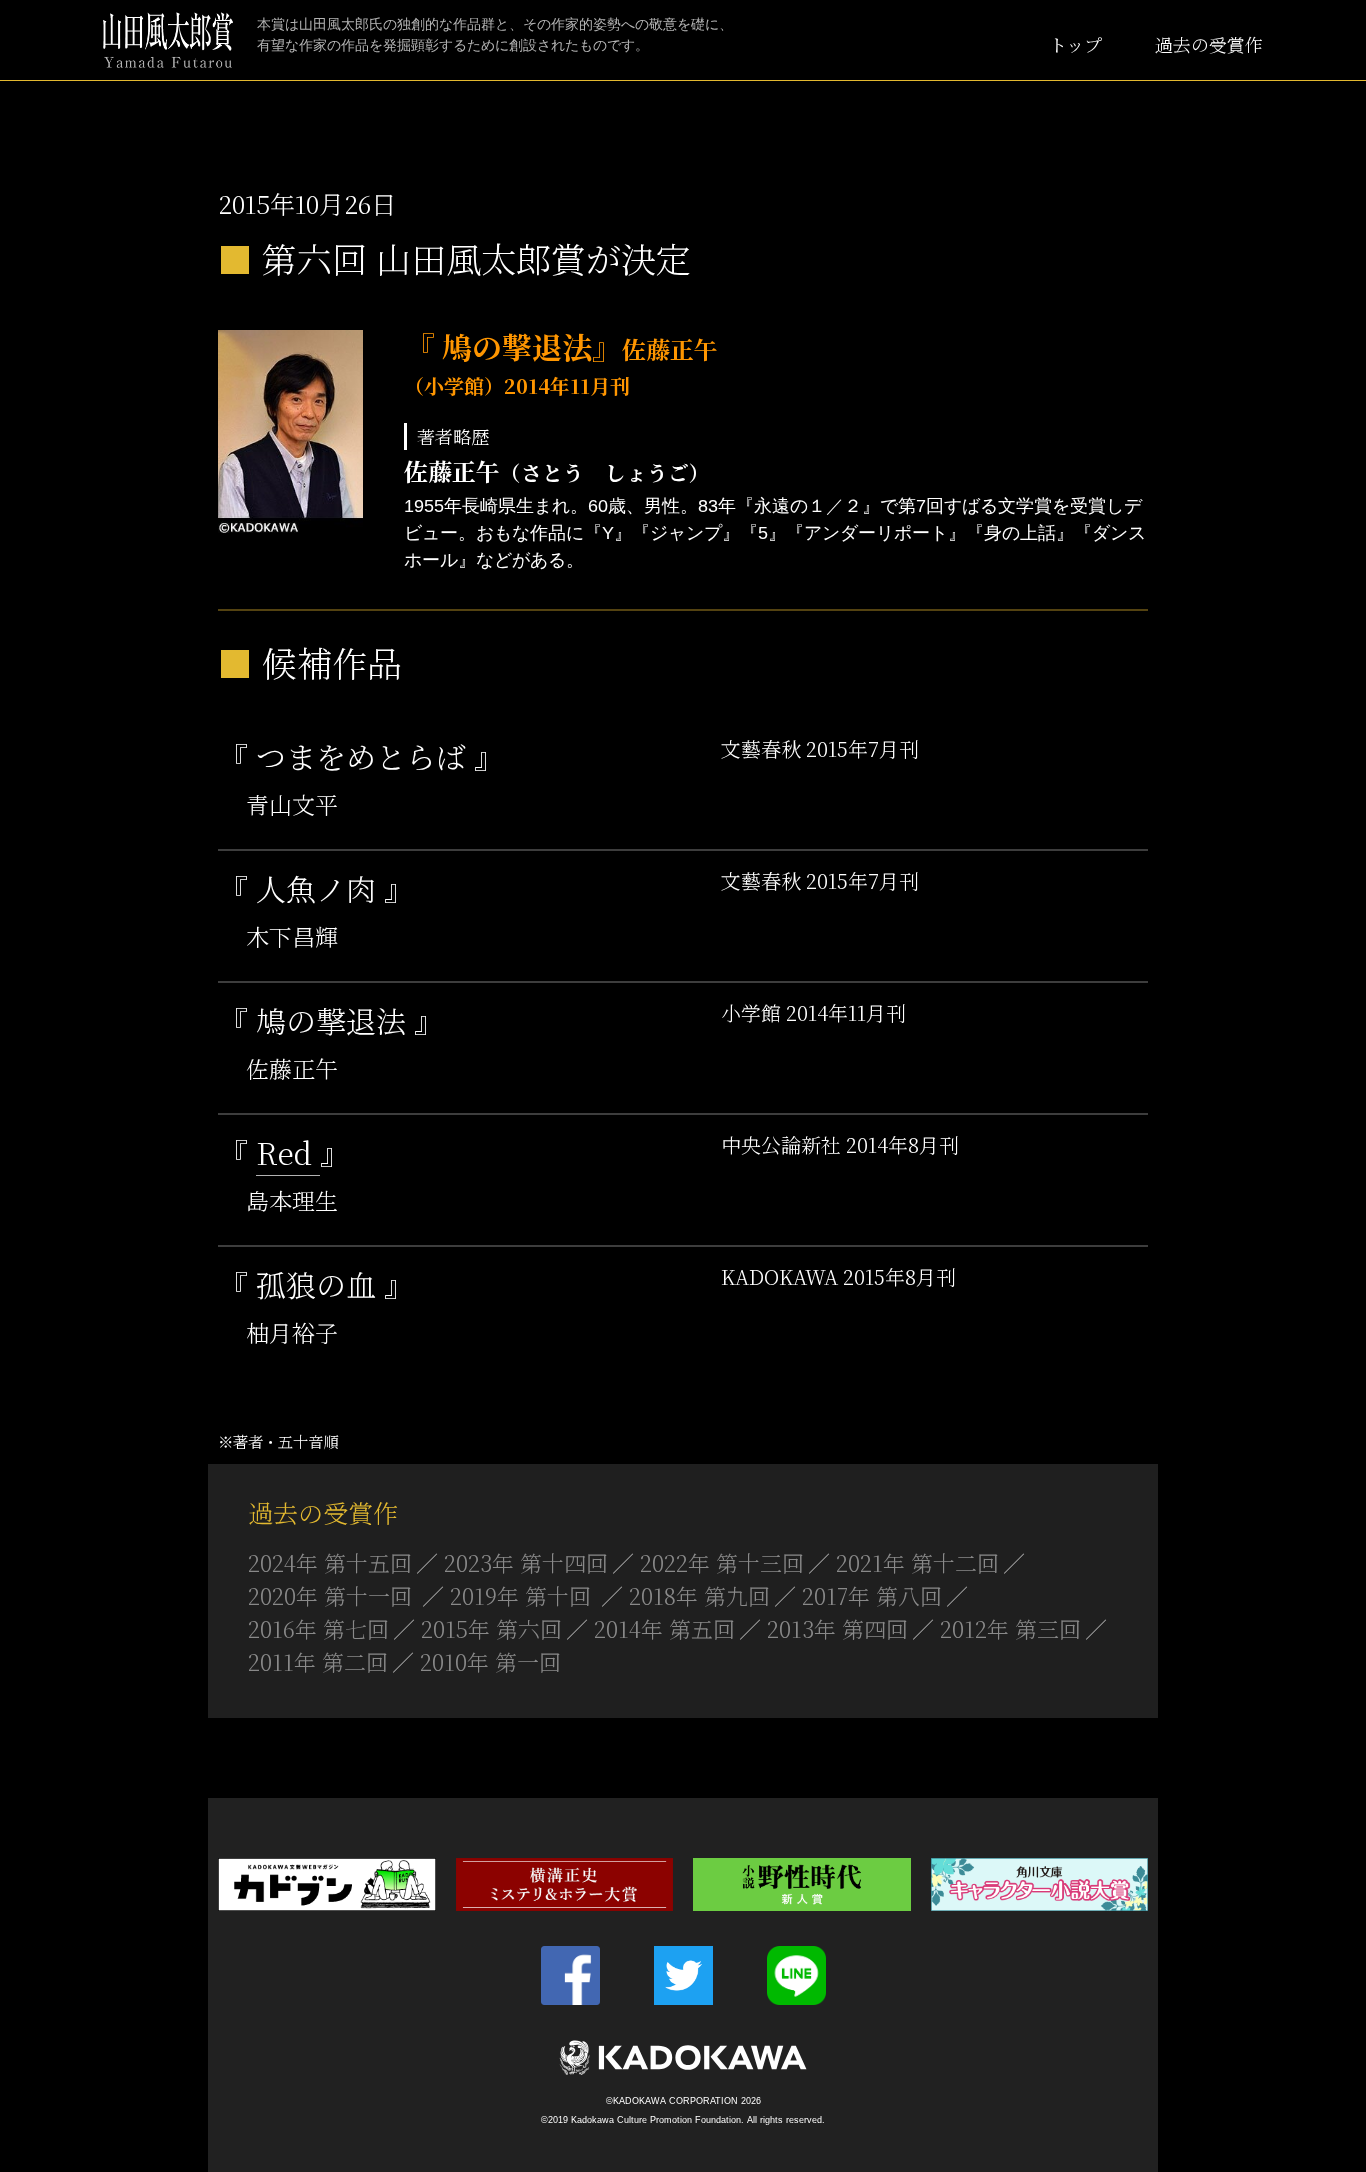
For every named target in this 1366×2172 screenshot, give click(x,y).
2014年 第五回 (664, 1628)
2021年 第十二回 (917, 1562)
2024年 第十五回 (330, 1562)
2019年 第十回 (523, 1595)
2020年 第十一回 (333, 1595)
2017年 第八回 (872, 1595)
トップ (1075, 44)
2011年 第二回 (318, 1661)
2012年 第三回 (1010, 1628)
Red (288, 1152)
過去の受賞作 (1209, 44)
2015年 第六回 (491, 1628)
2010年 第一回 (490, 1661)
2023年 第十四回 (526, 1562)
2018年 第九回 (699, 1595)
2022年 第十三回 (722, 1562)
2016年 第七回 (318, 1628)
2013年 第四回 (837, 1628)
